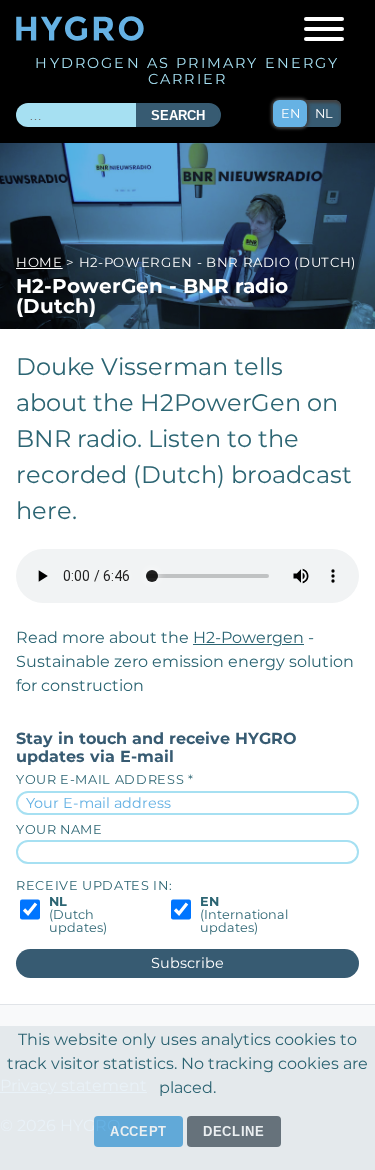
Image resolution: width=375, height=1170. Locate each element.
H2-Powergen (248, 637)
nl (324, 113)
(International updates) (244, 915)
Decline (234, 1131)
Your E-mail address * (104, 779)
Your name (59, 829)
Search (178, 115)
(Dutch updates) (78, 915)
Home (39, 262)
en (290, 113)
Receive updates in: (94, 885)
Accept (138, 1131)
